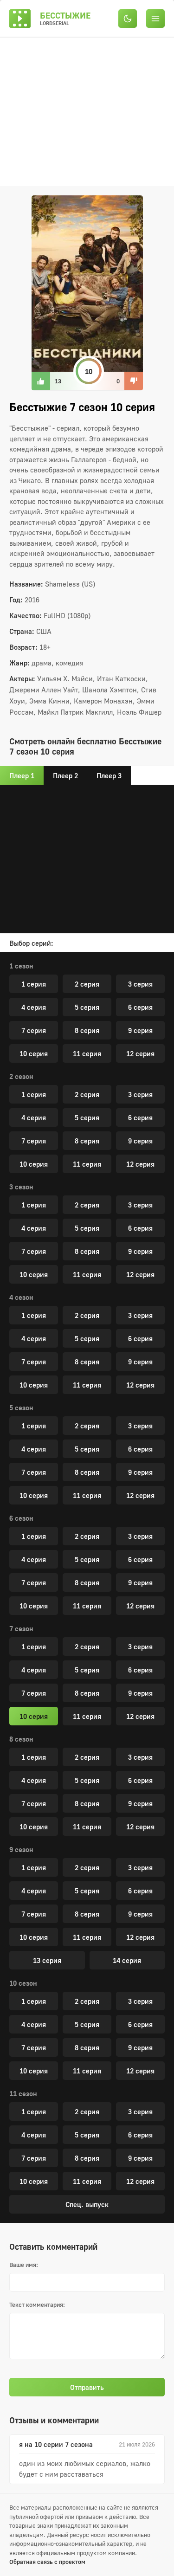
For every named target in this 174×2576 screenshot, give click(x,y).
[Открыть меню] (155, 18)
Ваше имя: (24, 2265)
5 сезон (21, 1407)
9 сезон (21, 1849)
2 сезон (21, 1076)
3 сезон (21, 1187)
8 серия (87, 1030)
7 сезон (21, 1628)
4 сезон (21, 1297)
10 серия (34, 1053)
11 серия (87, 1053)
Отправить (87, 2387)
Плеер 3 (109, 775)
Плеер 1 (22, 775)
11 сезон (23, 2093)
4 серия (34, 1007)
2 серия (87, 984)
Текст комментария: (37, 2305)
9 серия (140, 1030)
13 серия (47, 1960)
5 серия (87, 1007)
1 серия (34, 984)
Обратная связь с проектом (47, 2562)
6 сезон (21, 1518)
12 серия (140, 1053)
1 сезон (21, 966)
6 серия (140, 1007)
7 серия (34, 1030)
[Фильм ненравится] (134, 381)
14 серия (127, 1960)
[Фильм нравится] (41, 381)
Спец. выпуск (87, 2204)
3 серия (140, 984)
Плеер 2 (65, 775)
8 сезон (21, 1739)
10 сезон (23, 1983)
